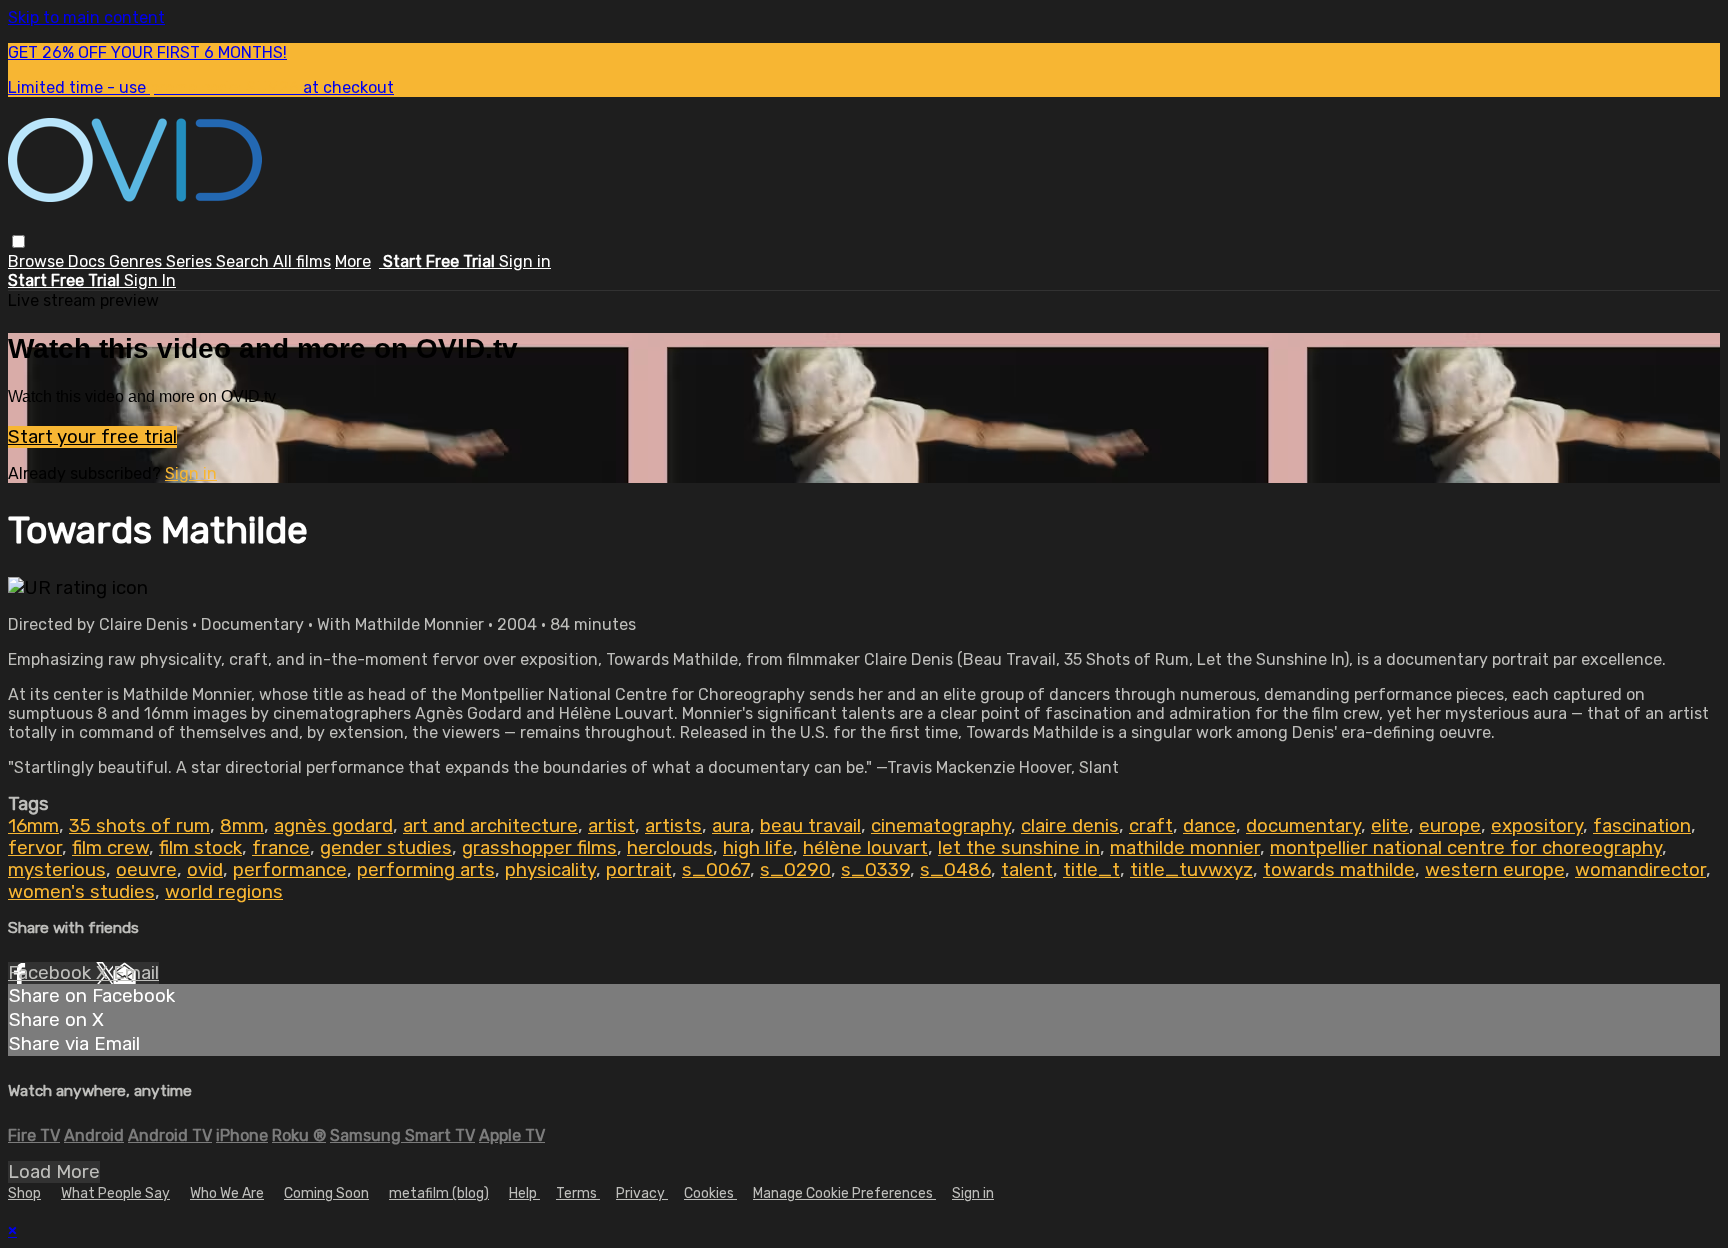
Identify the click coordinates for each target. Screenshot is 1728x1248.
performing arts (426, 870)
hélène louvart (865, 848)
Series (191, 261)
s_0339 (875, 870)
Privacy (642, 1193)
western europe (1495, 870)
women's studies (81, 892)
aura (731, 826)
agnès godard (333, 826)
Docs (88, 261)
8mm (242, 826)
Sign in (525, 261)
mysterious (57, 870)
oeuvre (146, 870)
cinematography (941, 826)
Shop (24, 1193)
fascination (1642, 826)
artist (611, 826)
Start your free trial (92, 437)
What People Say (115, 1193)
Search (244, 261)
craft (1151, 826)
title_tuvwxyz (1191, 870)
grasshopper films (539, 848)
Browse (38, 261)
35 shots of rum (139, 826)
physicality (550, 870)
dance (1209, 826)
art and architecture (490, 826)
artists (673, 826)
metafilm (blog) (439, 1193)
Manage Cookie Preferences (844, 1193)
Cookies (710, 1193)
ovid (205, 870)
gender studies (386, 848)
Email (136, 973)
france (281, 848)
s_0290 (795, 870)
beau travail (810, 826)
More (353, 261)
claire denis (1070, 826)
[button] (18, 241)
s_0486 (955, 870)
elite (1390, 826)
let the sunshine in (1019, 848)
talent (1027, 870)
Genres (137, 261)
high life (758, 848)
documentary (1303, 826)
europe (1450, 826)
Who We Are (227, 1193)
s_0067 (716, 870)
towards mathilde (1339, 870)
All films (302, 261)
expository (1537, 826)
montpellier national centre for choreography (1466, 848)
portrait (639, 870)
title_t (1091, 870)
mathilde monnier (1185, 848)
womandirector (1640, 870)
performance (290, 870)
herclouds (670, 848)
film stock (200, 848)
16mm (33, 826)
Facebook (52, 973)
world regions (224, 892)
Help (524, 1193)
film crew (110, 848)
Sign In (150, 280)
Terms (578, 1193)
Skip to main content (86, 17)
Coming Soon (326, 1193)
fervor (35, 848)
